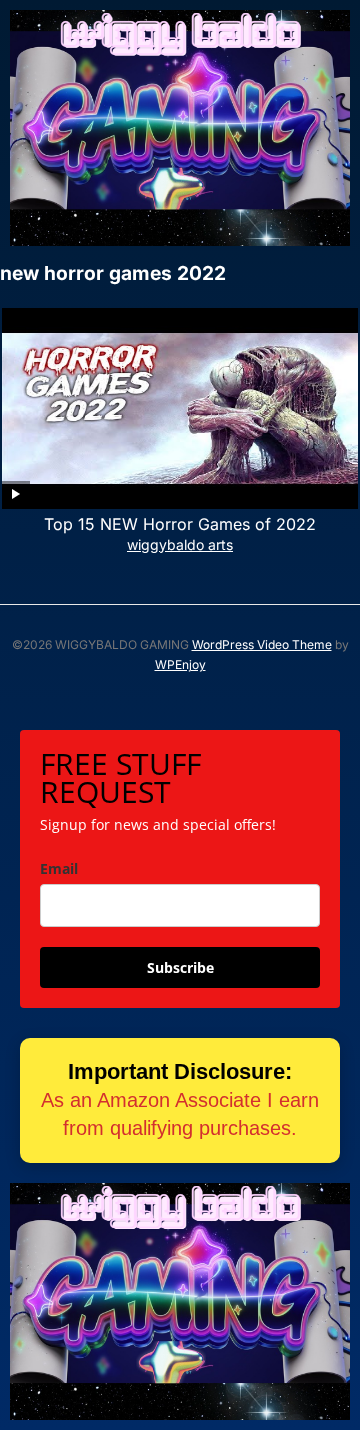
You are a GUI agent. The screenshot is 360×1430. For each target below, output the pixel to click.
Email (59, 868)
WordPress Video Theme (262, 644)
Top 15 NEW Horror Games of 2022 (180, 524)
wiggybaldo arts (180, 544)
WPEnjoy (180, 664)
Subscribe (180, 967)
